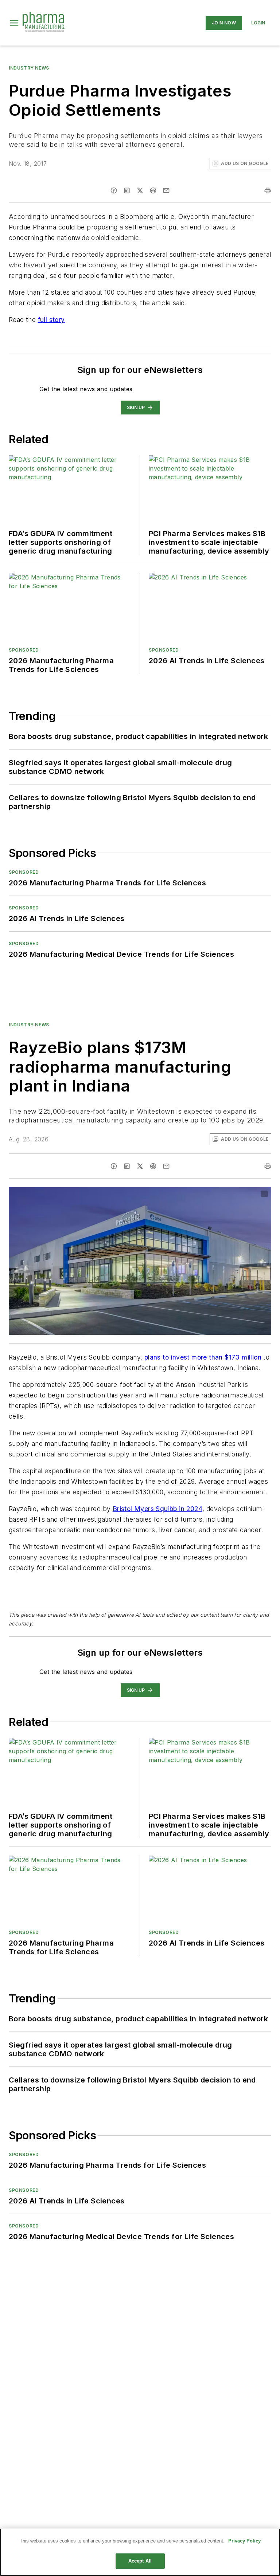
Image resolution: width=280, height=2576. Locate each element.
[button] (14, 23)
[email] (166, 190)
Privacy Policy (244, 2541)
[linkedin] (127, 190)
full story (51, 320)
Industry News (29, 68)
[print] (268, 190)
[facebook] (114, 190)
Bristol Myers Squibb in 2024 (157, 1509)
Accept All (140, 2561)
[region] (140, 2552)
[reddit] (153, 190)
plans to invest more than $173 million (203, 1357)
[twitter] (140, 190)
